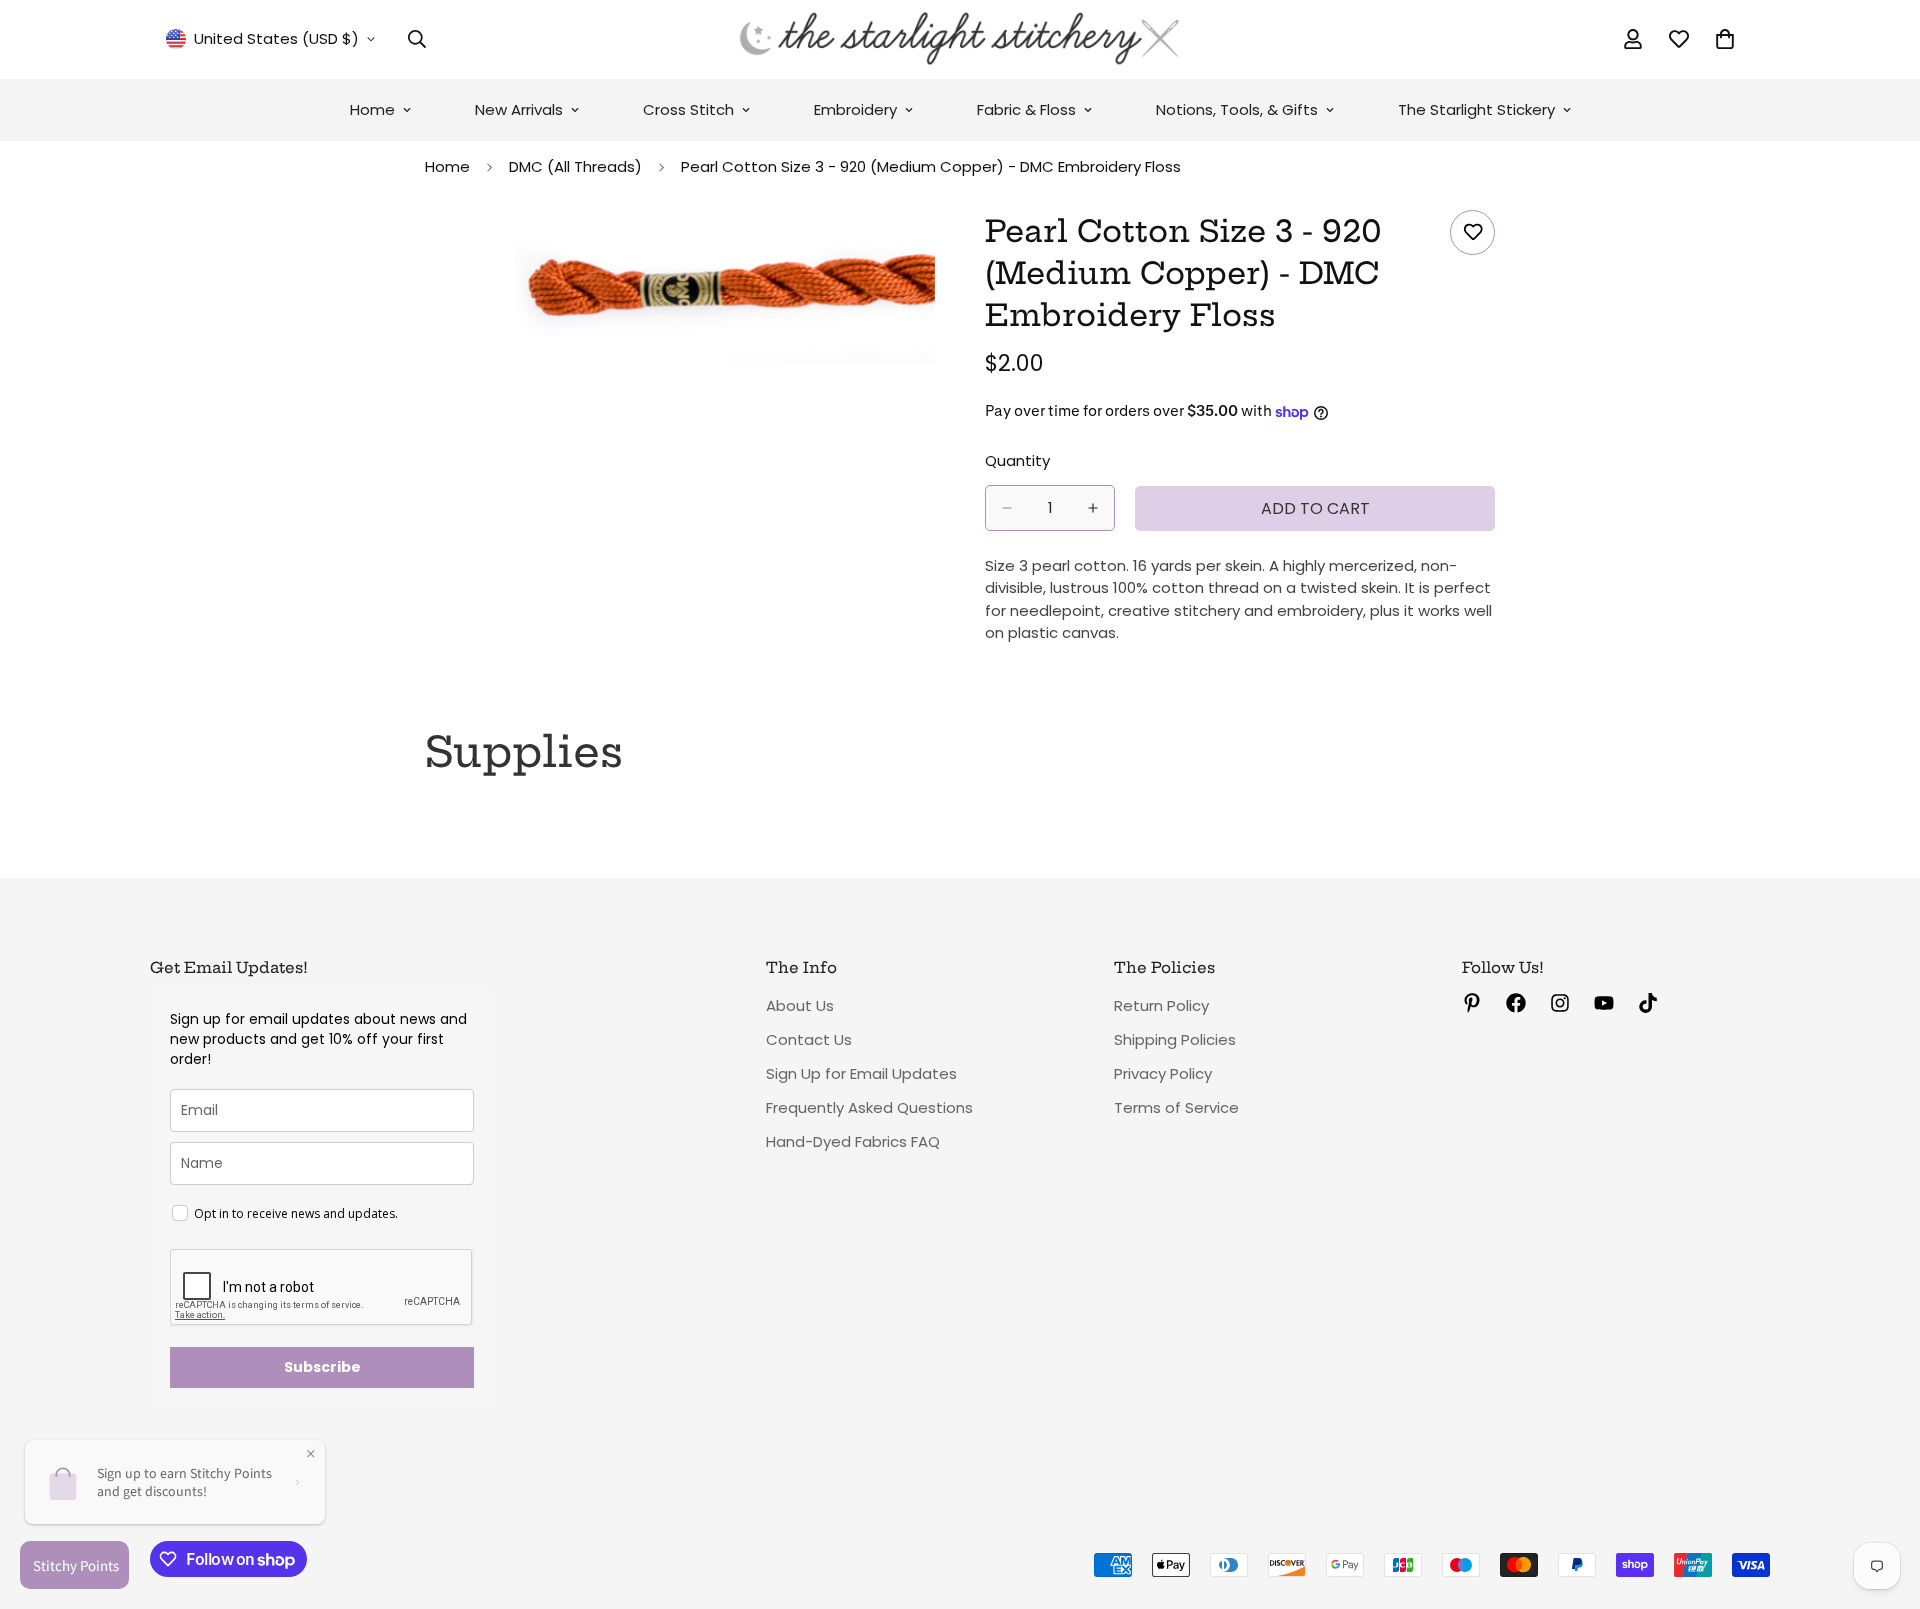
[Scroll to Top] (1881, 1500)
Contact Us (809, 1039)
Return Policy (1161, 1005)
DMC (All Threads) (575, 166)
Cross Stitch (688, 109)
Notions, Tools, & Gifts (1237, 109)
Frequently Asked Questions (869, 1107)
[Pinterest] (1472, 1003)
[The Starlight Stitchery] (960, 39)
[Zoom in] (917, 252)
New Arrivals (519, 109)
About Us (800, 1005)
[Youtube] (1604, 1003)
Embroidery (855, 109)
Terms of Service (1176, 1107)
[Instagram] (1560, 1003)
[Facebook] (1516, 1003)
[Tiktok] (1648, 1003)
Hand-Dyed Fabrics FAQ (853, 1141)
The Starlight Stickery (1476, 109)
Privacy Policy (1163, 1073)
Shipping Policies (1175, 1039)
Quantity (1017, 460)
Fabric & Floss (1026, 109)
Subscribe (322, 1367)
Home (372, 109)
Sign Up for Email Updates (861, 1073)
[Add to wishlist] (1472, 232)
